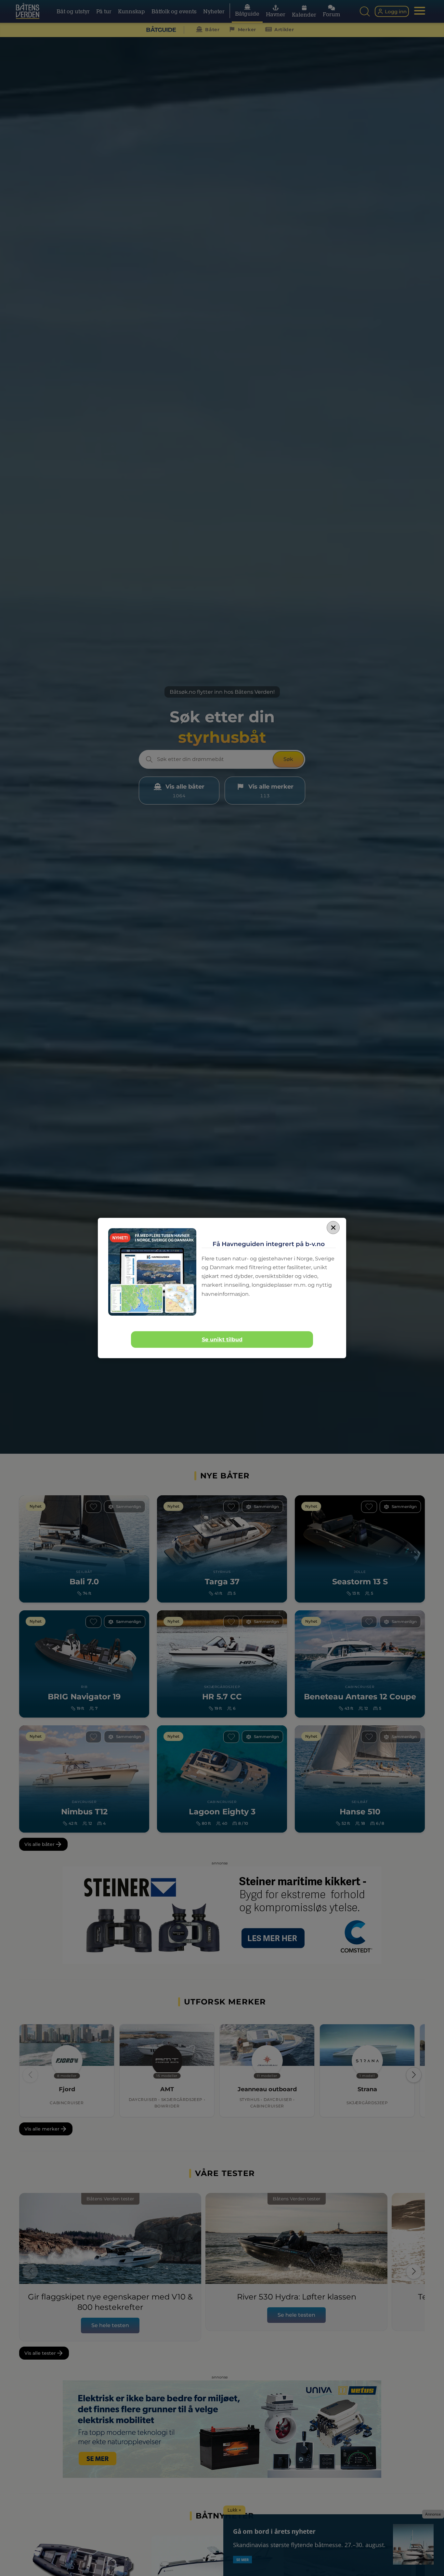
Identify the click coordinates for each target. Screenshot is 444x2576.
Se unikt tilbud (222, 1340)
